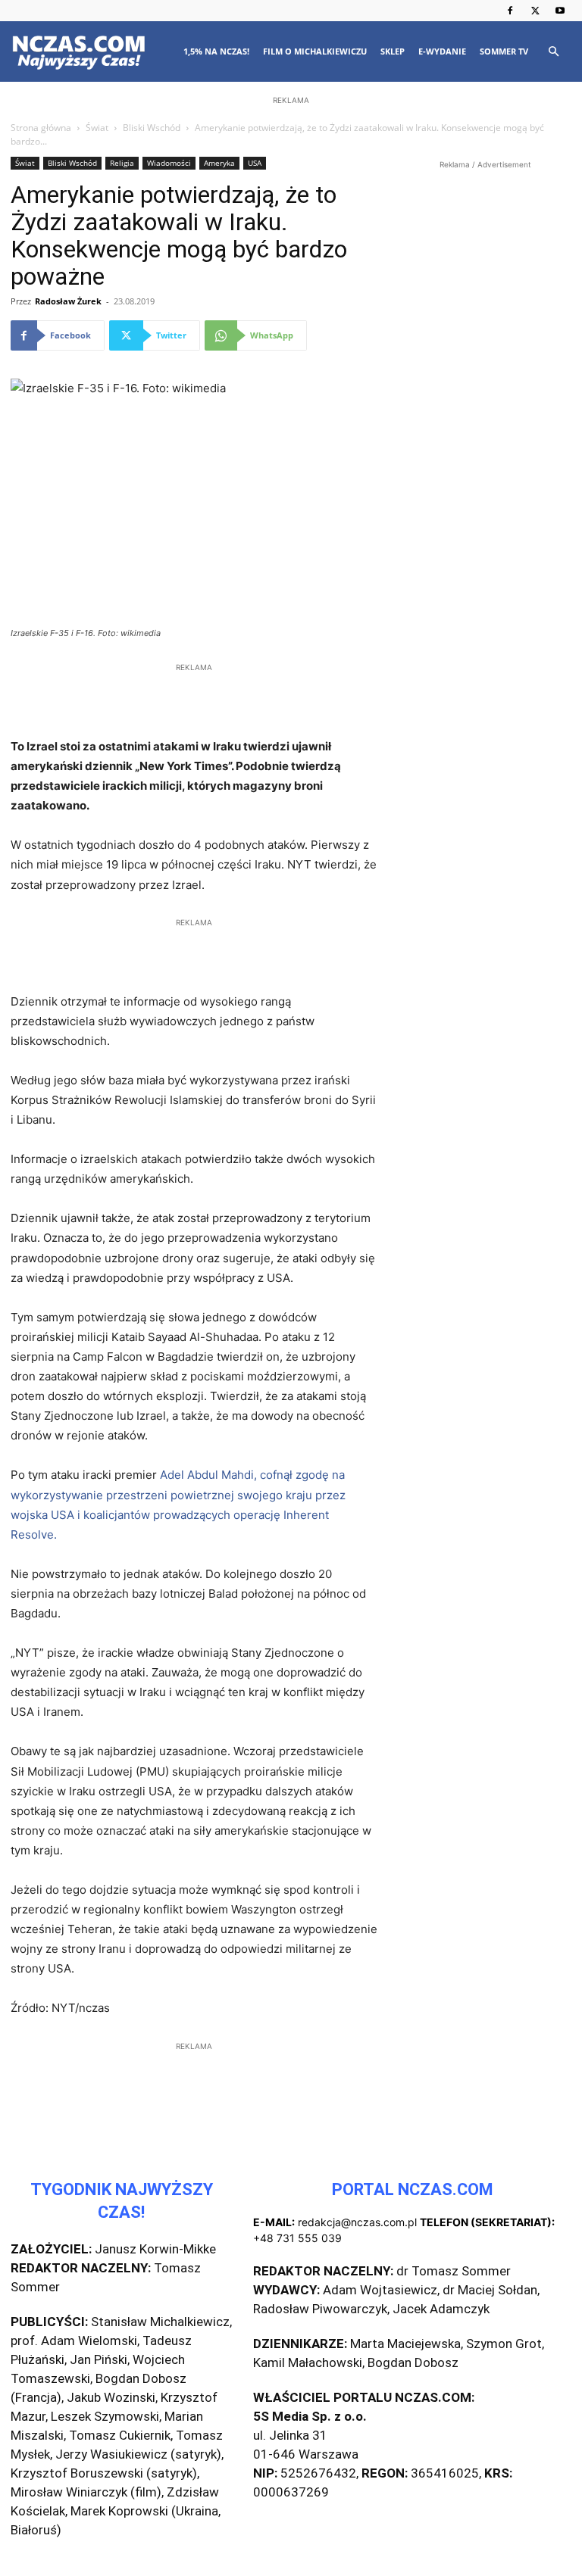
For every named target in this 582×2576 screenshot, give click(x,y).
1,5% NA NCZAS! (216, 51)
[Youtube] (560, 11)
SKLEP (393, 51)
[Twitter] (535, 11)
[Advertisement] (291, 206)
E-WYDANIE (442, 51)
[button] (553, 52)
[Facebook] (510, 11)
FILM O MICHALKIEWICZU (315, 51)
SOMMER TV (504, 51)
